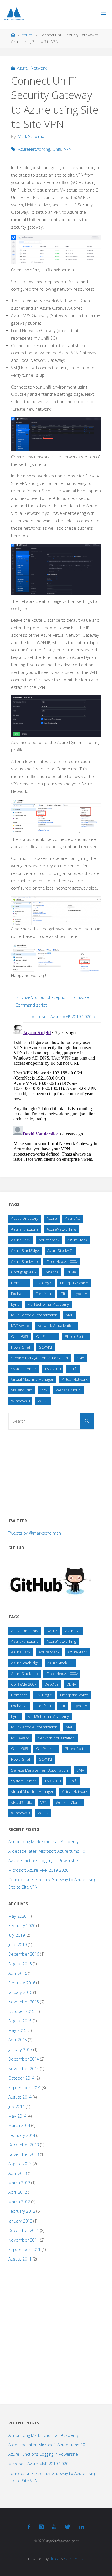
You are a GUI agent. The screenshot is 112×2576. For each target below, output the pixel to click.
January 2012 (20, 2221)
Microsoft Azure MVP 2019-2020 (38, 1870)
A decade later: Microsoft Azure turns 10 (47, 1851)
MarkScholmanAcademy (48, 1304)
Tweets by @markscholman (35, 1533)
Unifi (57, 149)
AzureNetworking (34, 149)
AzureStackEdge (25, 1250)
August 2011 (20, 2259)
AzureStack (77, 1240)
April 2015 (18, 2040)
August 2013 (20, 2164)
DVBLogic (44, 1283)
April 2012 (18, 2192)
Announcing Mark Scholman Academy (44, 1842)
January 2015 (20, 2050)
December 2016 (24, 1954)
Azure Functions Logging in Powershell (44, 1861)
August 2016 (20, 1964)
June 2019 (18, 1945)
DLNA (71, 1272)
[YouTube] (54, 2527)
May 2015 (17, 2030)
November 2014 (24, 2069)
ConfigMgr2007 (24, 1272)
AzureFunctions (25, 1229)
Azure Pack (21, 1240)
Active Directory (25, 1218)
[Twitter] (68, 2527)
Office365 (20, 1336)
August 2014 (20, 2097)
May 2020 (17, 1916)
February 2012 (22, 2211)
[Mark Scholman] (14, 14)
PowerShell (21, 1347)
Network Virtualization (56, 1326)
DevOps (51, 1272)
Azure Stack (49, 1240)
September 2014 (24, 2088)
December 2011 (24, 2230)
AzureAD (73, 1218)
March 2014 (19, 2125)
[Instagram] (41, 2527)
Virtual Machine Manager (32, 1379)
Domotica (19, 1283)
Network (39, 68)
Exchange (19, 1294)
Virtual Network (75, 1379)
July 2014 (17, 2106)
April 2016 (18, 1973)
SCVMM (46, 1347)
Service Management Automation (40, 1358)
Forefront (44, 1294)
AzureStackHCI (60, 1250)
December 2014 (24, 2059)
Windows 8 (20, 1401)
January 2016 (20, 1992)
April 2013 (18, 2173)
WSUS (43, 1401)
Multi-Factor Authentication (34, 1315)
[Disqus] (56, 1095)
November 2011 (24, 2240)
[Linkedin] (82, 2527)
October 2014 (21, 2078)
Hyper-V (80, 1294)
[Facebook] (29, 2527)
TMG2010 (53, 1369)
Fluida (54, 2559)
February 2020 (22, 1926)
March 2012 (19, 2202)
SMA (80, 1358)
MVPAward (20, 1326)
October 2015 (21, 2011)
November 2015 (24, 2002)
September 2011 (24, 2249)
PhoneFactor (76, 1336)
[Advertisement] (51, 1472)
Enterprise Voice (74, 1283)
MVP (69, 1315)
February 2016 (22, 1983)
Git (63, 1294)
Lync (15, 1304)
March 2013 (19, 2183)
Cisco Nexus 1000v (62, 1261)
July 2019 (17, 1935)
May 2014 (17, 2116)
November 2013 (24, 2154)
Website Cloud (68, 1390)
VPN (68, 149)
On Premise (46, 1336)
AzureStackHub (25, 1261)
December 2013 (24, 2145)
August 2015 (20, 2021)
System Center (24, 1369)
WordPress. (74, 2559)
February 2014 (22, 2135)
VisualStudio (22, 1390)
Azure (27, 35)
